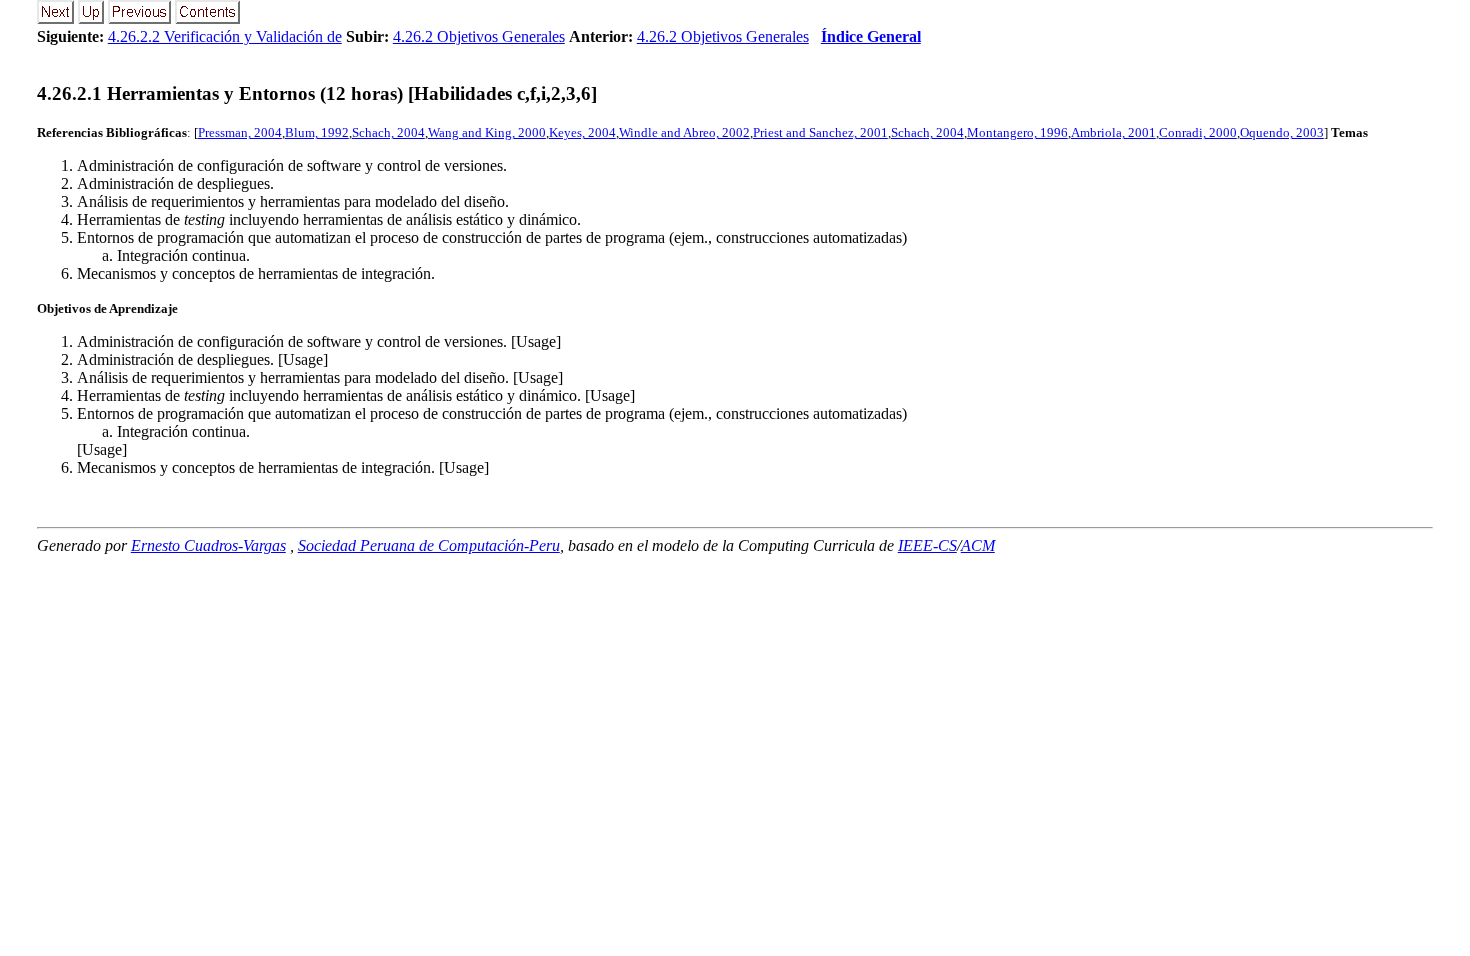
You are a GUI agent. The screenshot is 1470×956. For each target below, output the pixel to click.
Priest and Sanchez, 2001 (820, 132)
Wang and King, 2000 (487, 132)
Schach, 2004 (388, 132)
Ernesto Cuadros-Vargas (208, 545)
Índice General (871, 36)
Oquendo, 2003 (1282, 132)
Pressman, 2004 (240, 132)
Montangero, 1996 (1017, 132)
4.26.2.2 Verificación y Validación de (225, 36)
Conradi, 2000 (1198, 132)
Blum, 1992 (317, 132)
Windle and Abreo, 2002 (684, 132)
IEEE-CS (927, 545)
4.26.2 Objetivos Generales (479, 36)
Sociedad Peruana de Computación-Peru (429, 545)
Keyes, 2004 (582, 132)
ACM (978, 545)
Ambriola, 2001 (1113, 132)
